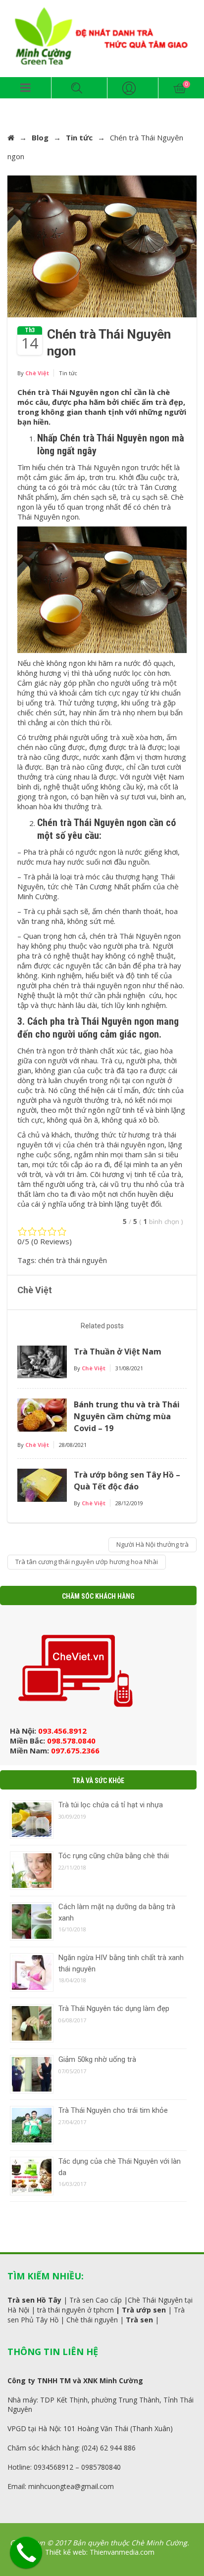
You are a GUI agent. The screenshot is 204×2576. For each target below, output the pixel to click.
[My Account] (130, 88)
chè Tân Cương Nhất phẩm (106, 886)
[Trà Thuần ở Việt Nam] (42, 1361)
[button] (25, 88)
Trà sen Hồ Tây (34, 2300)
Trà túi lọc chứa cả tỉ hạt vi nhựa (111, 1805)
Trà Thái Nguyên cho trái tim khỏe (113, 2110)
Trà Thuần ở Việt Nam (118, 1352)
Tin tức (79, 137)
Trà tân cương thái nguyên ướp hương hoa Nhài (87, 1562)
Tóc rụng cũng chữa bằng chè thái (114, 1856)
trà (42, 2310)
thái (54, 2310)
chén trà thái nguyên (73, 1260)
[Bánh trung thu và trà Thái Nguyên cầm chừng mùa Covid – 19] (42, 1414)
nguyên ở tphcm (87, 2310)
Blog (40, 137)
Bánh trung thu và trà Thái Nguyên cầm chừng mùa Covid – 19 (127, 1416)
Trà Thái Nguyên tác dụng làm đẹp (114, 2008)
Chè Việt (37, 373)
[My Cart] (181, 88)
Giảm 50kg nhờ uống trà (97, 2059)
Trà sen (139, 2320)
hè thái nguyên (94, 2320)
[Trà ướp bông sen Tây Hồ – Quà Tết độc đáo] (42, 1484)
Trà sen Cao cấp (96, 2300)
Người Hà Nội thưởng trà (153, 1544)
